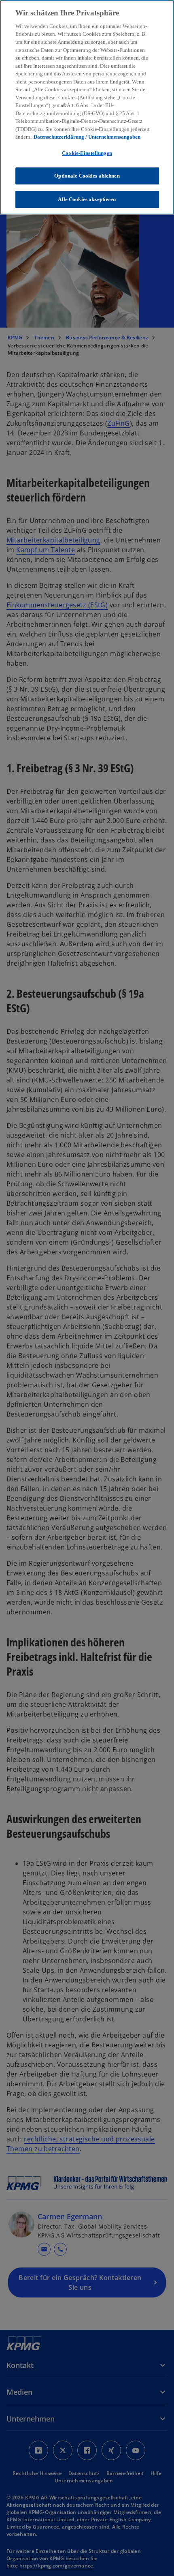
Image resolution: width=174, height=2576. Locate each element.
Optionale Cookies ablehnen (87, 176)
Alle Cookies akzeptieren (87, 199)
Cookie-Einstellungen (87, 153)
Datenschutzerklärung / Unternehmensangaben (87, 137)
